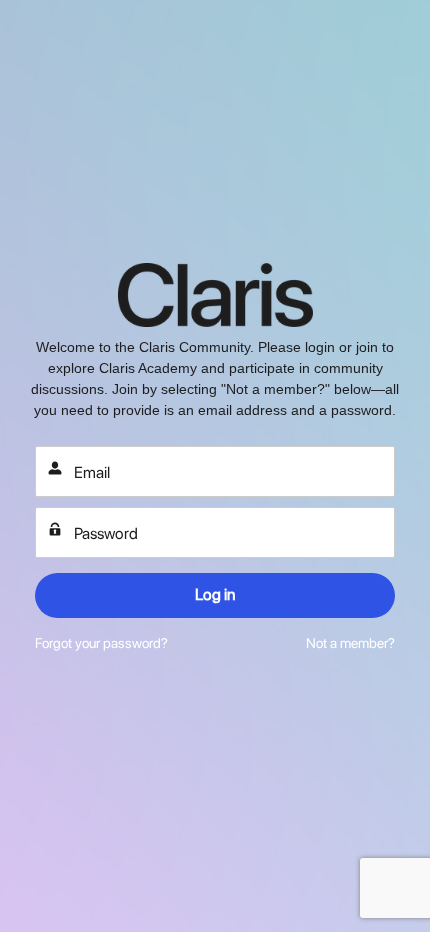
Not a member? (350, 643)
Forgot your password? (101, 643)
